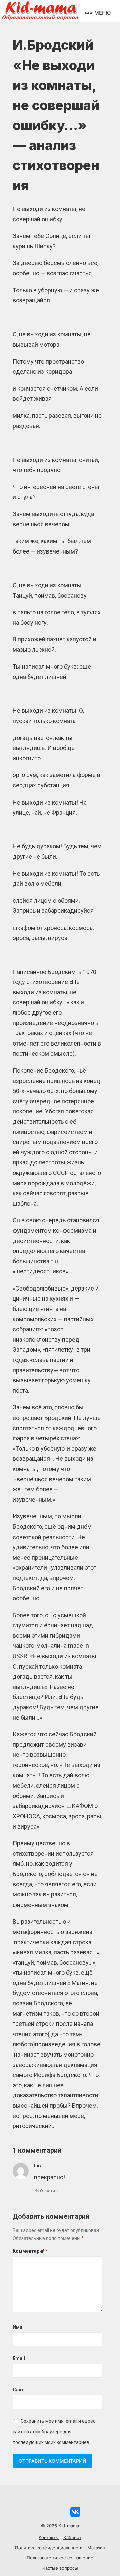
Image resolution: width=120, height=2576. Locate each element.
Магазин (96, 2548)
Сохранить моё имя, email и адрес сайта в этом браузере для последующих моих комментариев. (54, 2431)
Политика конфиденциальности (49, 2548)
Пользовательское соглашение (60, 2558)
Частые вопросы (60, 2568)
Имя (17, 2327)
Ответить (50, 2191)
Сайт (18, 2390)
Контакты (49, 2537)
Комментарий (30, 2251)
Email (19, 2358)
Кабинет (72, 2537)
